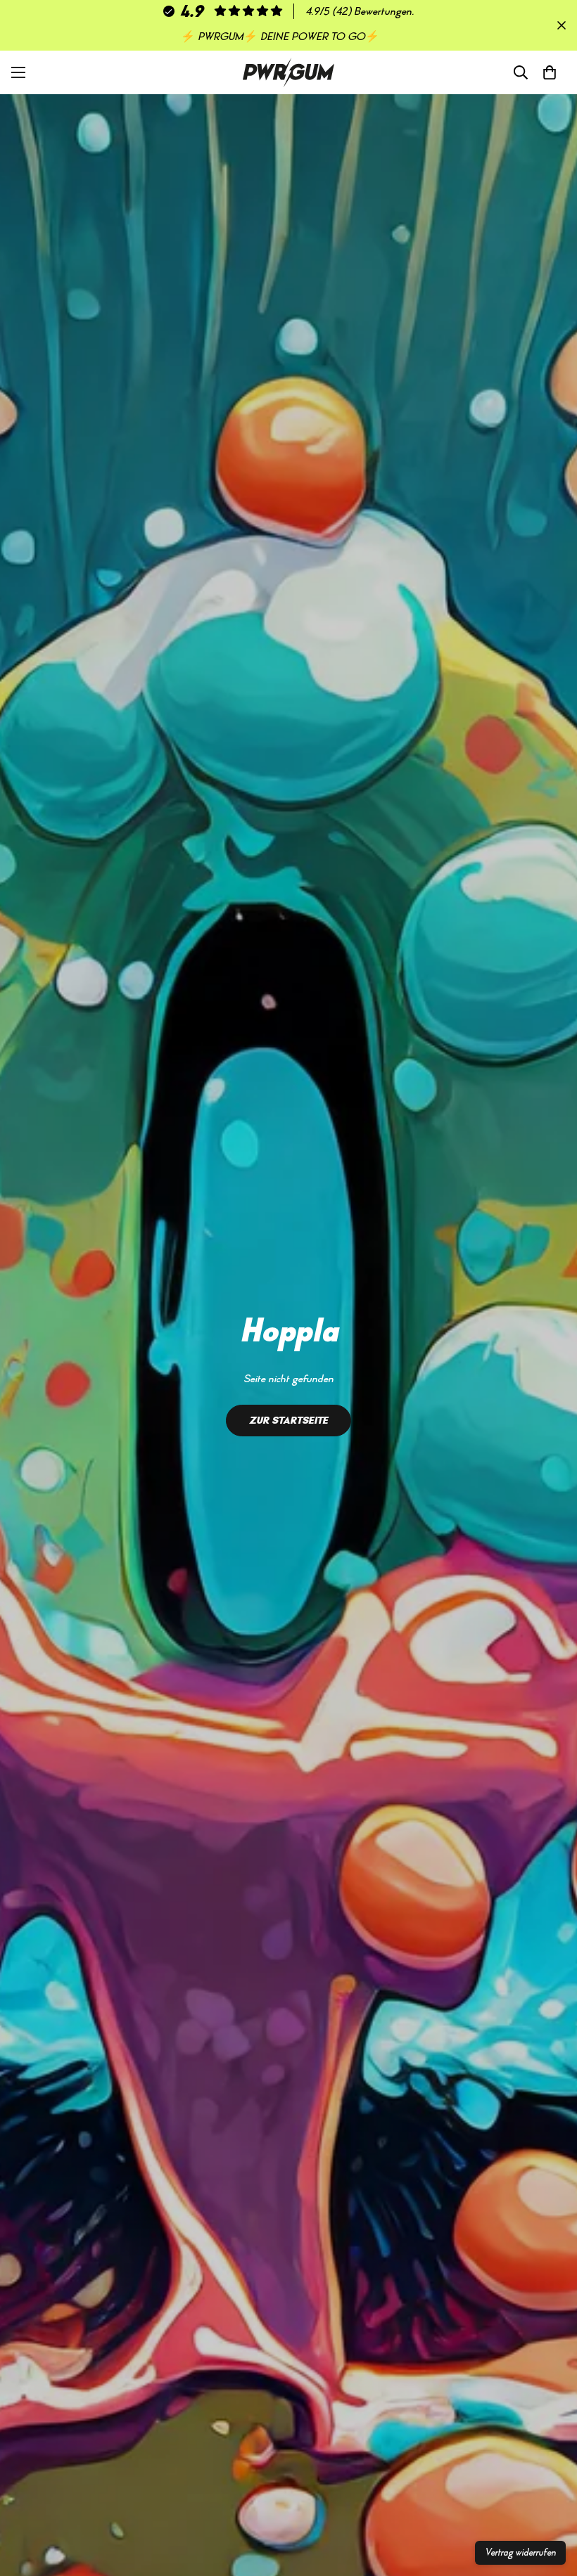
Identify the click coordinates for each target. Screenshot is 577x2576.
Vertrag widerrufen (520, 2553)
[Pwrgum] (288, 72)
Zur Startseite (288, 1420)
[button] (550, 72)
